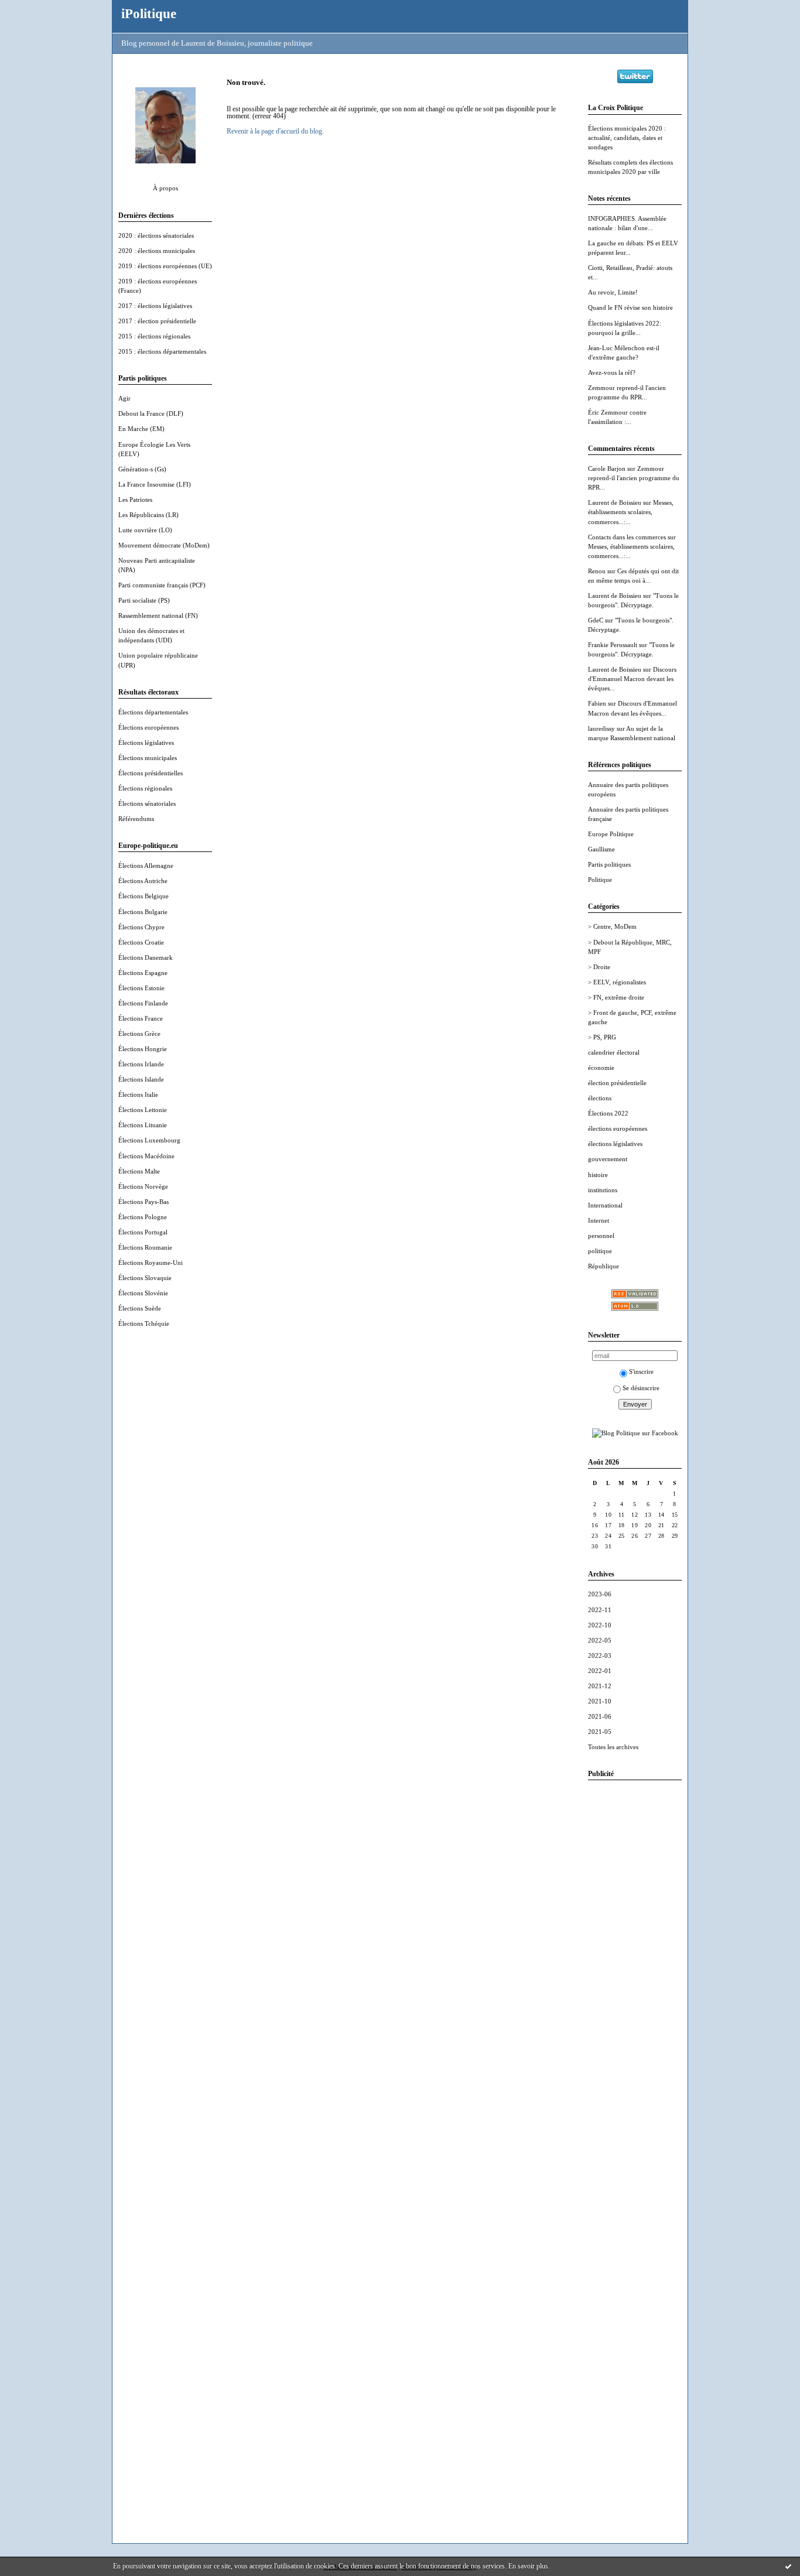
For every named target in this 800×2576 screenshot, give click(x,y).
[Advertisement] (635, 1965)
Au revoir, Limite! (613, 292)
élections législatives (615, 1144)
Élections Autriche (143, 881)
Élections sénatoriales (147, 803)
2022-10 (600, 1625)
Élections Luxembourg (149, 1140)
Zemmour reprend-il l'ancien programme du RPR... (634, 478)
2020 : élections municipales (157, 251)
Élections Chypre (141, 927)
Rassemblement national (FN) (158, 615)
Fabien (597, 703)
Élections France (141, 1018)
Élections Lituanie (143, 1125)
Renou (597, 571)
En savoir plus (528, 2566)
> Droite (599, 967)
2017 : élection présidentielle (157, 321)
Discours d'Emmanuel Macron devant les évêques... (632, 679)
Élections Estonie (141, 988)
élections (600, 1098)
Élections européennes (148, 727)
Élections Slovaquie (145, 1278)
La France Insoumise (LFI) (155, 484)
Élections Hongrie (143, 1049)
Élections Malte (139, 1171)
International (605, 1205)
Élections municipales (148, 758)
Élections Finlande (143, 1003)
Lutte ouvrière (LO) (145, 530)
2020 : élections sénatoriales (156, 235)
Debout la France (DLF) (151, 413)
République (604, 1266)
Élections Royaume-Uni (151, 1263)
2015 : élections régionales (154, 336)
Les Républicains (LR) (148, 515)
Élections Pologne (143, 1217)
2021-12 (600, 1686)
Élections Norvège (143, 1186)
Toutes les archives (613, 1747)
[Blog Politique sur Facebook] (635, 1433)
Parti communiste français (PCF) (162, 585)
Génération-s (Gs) (142, 469)
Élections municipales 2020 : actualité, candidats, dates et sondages (627, 138)
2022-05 (600, 1640)
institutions (603, 1190)
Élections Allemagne (146, 865)
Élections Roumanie (145, 1247)
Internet (599, 1220)
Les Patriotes (135, 500)
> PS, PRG (602, 1037)
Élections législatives (146, 743)
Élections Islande (141, 1079)
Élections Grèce (139, 1034)
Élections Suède (140, 1308)
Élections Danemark (146, 957)
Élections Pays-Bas (143, 1202)
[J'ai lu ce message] (788, 2566)
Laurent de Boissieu (615, 502)
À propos (165, 188)
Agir (124, 398)
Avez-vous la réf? (612, 372)
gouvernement (608, 1159)
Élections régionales (145, 788)
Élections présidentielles (151, 773)
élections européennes (618, 1128)
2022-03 (600, 1655)
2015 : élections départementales (162, 351)
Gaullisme (601, 849)
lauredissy (601, 728)
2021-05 (600, 1732)
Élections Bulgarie (143, 912)
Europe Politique (611, 834)
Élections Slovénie (143, 1293)
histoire (598, 1175)
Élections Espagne (143, 973)
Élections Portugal (143, 1232)
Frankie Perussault (613, 645)
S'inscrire (641, 1371)
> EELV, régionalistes (617, 982)
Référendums (136, 819)
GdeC (596, 620)
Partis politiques (609, 864)
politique (600, 1251)
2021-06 (600, 1716)
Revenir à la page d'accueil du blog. (275, 131)
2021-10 (600, 1701)
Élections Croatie (141, 942)
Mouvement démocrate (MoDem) (164, 545)
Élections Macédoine (146, 1156)
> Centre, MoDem (612, 926)
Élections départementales (153, 712)
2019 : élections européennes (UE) (165, 266)
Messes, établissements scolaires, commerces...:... (631, 512)
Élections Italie (138, 1094)
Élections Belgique (143, 896)
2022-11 (600, 1610)
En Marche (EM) (141, 429)
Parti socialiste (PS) (144, 600)
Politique (600, 880)
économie (601, 1068)
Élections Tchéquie (144, 1323)
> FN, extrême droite (616, 997)
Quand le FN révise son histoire (630, 307)
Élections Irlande (141, 1064)
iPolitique (149, 13)
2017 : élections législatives (155, 306)
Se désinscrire (641, 1388)
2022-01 (600, 1671)
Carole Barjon (607, 468)
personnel (601, 1236)
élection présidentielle (617, 1083)
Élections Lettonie (143, 1110)
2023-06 (600, 1594)
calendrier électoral (614, 1052)
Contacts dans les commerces (627, 537)
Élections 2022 (608, 1113)
